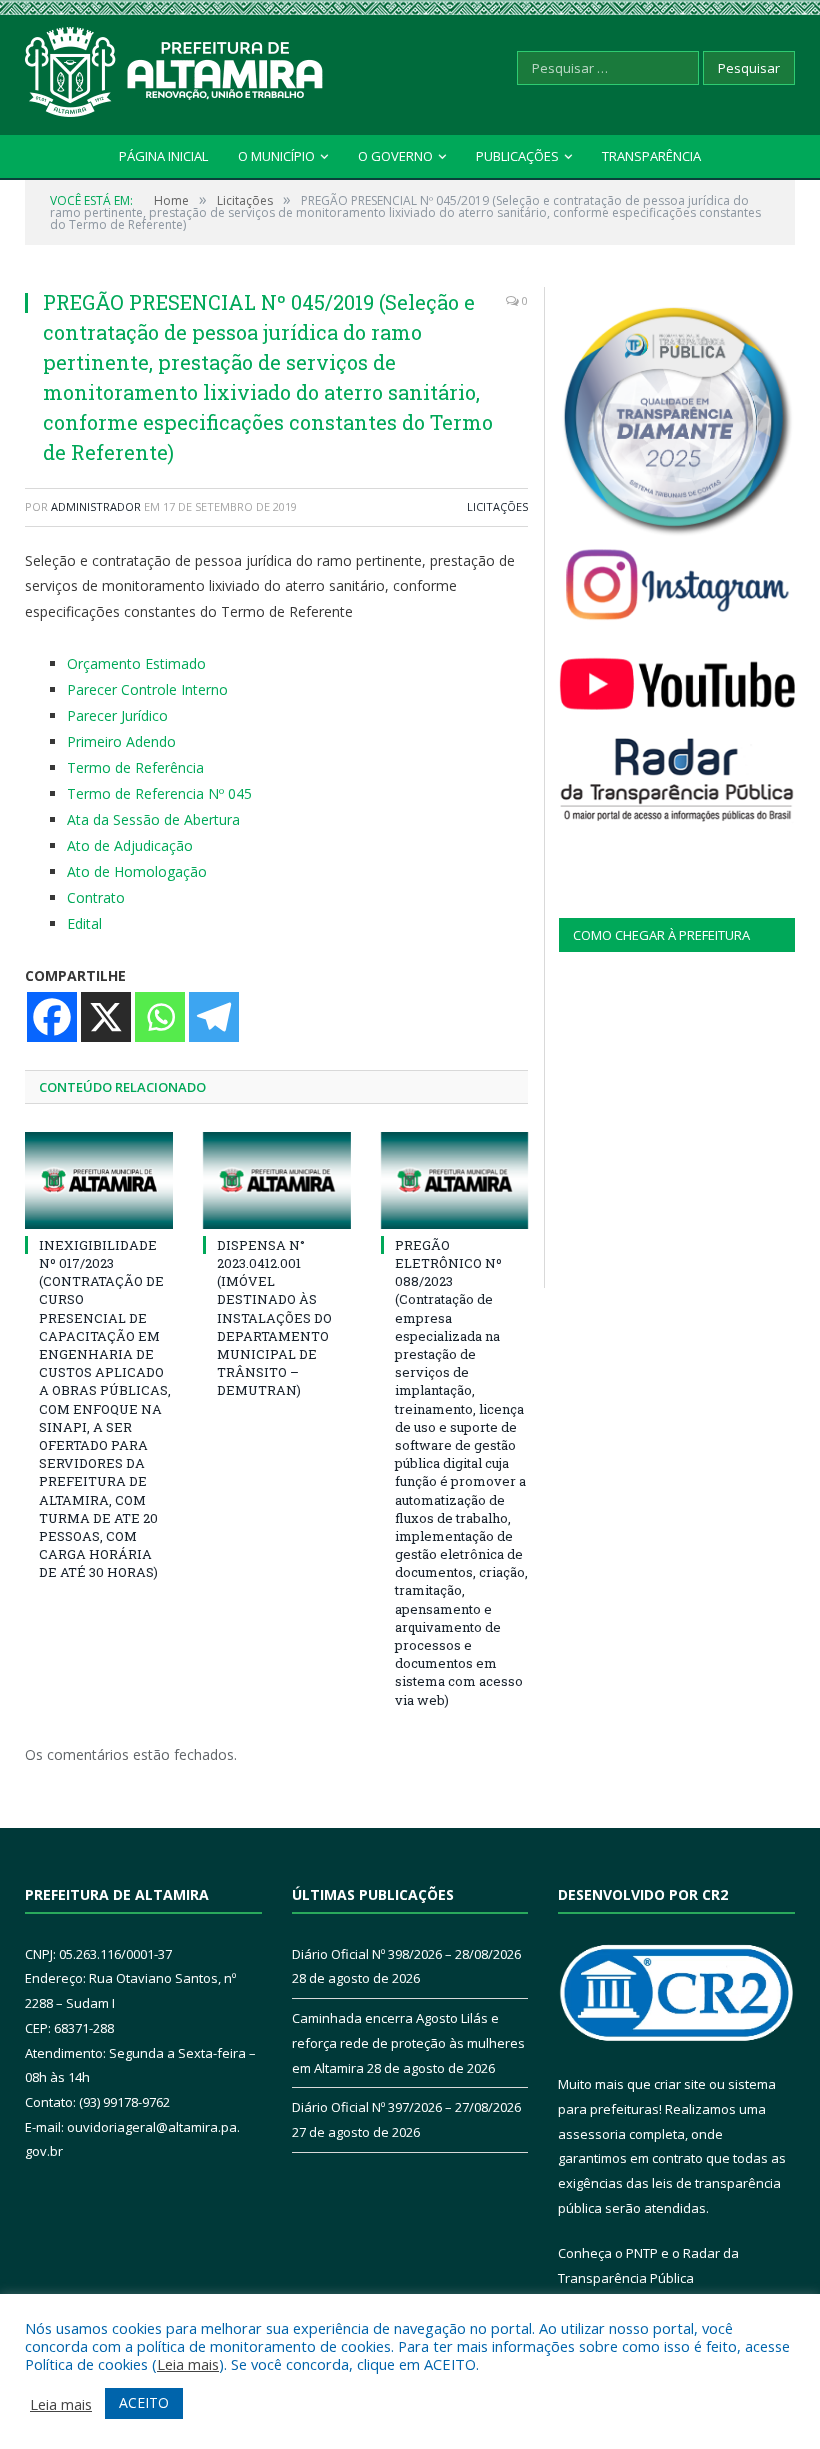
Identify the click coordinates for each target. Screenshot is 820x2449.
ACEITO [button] (144, 2402)
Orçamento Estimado (136, 663)
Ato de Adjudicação (130, 845)
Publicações (517, 156)
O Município (276, 156)
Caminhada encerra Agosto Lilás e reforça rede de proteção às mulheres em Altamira (408, 2042)
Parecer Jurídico (117, 715)
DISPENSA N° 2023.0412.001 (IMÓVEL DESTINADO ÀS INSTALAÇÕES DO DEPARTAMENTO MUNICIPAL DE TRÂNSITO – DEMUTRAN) (274, 1318)
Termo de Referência (135, 767)
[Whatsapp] (160, 1017)
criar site (680, 2084)
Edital (84, 923)
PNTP (642, 2253)
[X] (106, 1017)
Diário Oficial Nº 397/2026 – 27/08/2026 (406, 2107)
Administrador (96, 506)
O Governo (395, 156)
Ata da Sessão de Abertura (153, 819)
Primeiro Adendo (121, 741)
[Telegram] (214, 1017)
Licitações (497, 506)
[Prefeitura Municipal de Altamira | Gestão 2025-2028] (175, 67)
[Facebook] (52, 1017)
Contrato (96, 897)
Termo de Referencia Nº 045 (159, 793)
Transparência (651, 156)
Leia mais (188, 2364)
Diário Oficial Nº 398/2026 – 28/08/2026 (406, 1954)
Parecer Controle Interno (147, 689)
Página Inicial (163, 156)
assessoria (592, 2134)
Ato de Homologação (137, 871)
